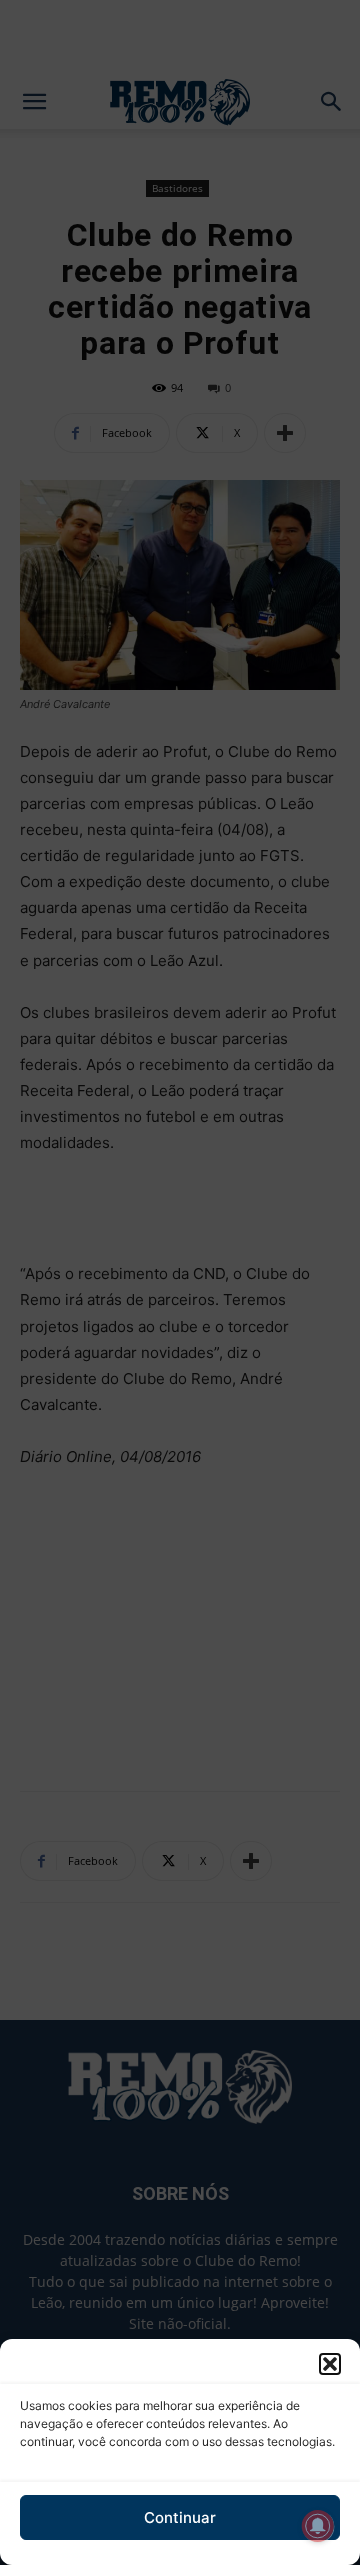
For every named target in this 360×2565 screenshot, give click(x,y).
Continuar (180, 2517)
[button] (330, 2364)
